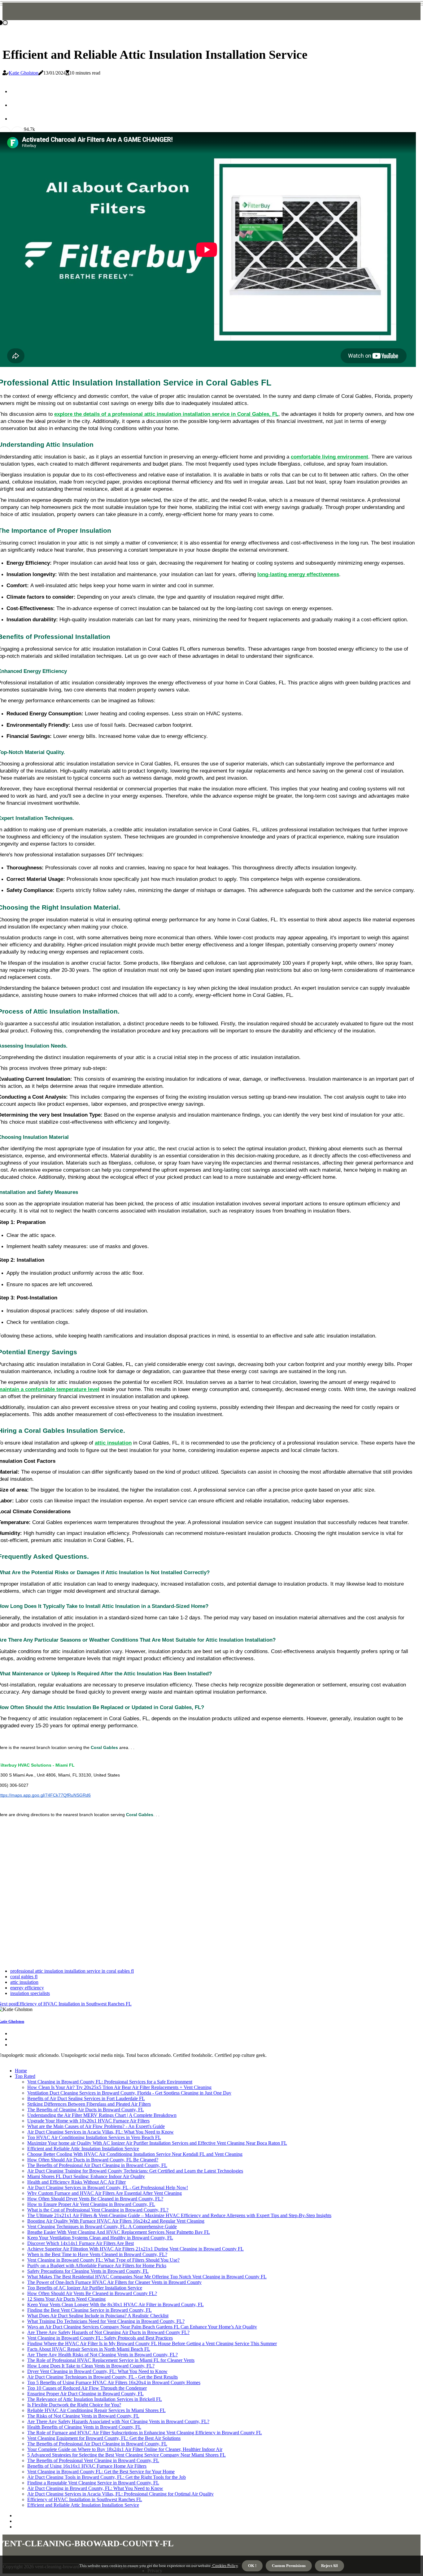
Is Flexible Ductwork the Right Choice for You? (74, 2405)
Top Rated (25, 2076)
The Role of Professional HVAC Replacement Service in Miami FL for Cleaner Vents (111, 2360)
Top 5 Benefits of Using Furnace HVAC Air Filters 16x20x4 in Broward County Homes (114, 2382)
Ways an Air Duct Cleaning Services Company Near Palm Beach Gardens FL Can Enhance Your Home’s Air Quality (142, 2327)
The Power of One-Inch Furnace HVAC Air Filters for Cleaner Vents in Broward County (114, 2282)
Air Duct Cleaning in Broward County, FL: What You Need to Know (95, 2488)
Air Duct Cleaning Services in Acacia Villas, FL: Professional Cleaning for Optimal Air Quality (120, 2494)
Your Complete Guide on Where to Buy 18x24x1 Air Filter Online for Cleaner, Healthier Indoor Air (125, 2449)
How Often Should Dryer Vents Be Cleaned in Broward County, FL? (95, 2199)
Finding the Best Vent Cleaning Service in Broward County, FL (89, 2310)
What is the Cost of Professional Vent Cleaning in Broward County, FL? (98, 2210)
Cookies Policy (225, 2566)
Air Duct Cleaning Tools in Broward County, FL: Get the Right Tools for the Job (107, 2477)
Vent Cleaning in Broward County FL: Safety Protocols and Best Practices (100, 2338)
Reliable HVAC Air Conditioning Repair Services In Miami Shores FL (96, 2410)
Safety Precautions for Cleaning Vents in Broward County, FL (88, 2271)
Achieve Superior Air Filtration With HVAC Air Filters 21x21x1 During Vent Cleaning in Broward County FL (135, 2249)
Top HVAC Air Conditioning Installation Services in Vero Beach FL (94, 2137)
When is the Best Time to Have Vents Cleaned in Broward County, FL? (97, 2254)
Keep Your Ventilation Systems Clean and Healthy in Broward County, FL (100, 2238)
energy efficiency (27, 1988)
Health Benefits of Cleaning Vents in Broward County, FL (84, 2427)
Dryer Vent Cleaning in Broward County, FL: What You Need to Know (97, 2371)
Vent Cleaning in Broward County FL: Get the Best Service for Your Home (101, 2472)
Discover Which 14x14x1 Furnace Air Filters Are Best (81, 2243)
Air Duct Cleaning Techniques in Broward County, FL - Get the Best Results (102, 2377)
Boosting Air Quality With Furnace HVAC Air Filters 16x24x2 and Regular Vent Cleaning (116, 2221)
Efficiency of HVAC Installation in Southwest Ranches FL (85, 2499)
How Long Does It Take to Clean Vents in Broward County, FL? (91, 2366)
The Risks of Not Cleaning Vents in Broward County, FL (83, 2416)
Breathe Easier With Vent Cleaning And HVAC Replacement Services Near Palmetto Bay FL (119, 2232)
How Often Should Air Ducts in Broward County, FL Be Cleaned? (93, 2160)
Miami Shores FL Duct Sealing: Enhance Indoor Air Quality (86, 2176)
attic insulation (24, 1982)
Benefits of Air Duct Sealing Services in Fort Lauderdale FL (86, 2098)
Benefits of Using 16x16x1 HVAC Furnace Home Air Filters (87, 2466)
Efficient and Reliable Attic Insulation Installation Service (83, 2149)
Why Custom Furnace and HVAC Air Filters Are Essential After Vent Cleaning (105, 2193)
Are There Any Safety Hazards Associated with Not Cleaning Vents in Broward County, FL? (118, 2421)
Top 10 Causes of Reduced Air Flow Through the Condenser (87, 2388)
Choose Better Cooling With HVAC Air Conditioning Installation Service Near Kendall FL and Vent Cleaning (135, 2154)
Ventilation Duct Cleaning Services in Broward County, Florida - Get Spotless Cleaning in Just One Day (129, 2093)
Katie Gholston (24, 73)
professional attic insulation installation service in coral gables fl (72, 1971)
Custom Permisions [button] (289, 2566)
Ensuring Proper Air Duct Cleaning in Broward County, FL (85, 2394)
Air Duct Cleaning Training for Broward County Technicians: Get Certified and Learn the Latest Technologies (135, 2171)
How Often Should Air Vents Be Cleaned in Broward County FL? (92, 2293)
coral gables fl (24, 1977)
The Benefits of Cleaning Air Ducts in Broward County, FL (86, 2110)
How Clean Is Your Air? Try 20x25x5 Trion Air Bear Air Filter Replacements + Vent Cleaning (119, 2087)
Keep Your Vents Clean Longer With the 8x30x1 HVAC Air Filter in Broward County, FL (116, 2305)
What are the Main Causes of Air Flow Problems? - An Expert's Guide (96, 2126)
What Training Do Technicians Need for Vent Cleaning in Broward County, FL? (106, 2321)
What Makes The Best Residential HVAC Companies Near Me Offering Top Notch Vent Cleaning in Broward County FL (147, 2277)
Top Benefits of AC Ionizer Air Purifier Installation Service (85, 2288)
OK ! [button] (252, 2566)
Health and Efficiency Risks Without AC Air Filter (76, 2182)
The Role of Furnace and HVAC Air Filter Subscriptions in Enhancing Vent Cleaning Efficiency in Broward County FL (145, 2433)
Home (21, 2071)
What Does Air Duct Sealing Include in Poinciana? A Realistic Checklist (98, 2316)
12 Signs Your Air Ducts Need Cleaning (66, 2299)
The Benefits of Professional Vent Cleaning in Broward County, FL (93, 2460)
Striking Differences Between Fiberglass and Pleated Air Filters (89, 2104)
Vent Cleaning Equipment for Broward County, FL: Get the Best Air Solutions (104, 2438)
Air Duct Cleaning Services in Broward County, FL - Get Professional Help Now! (108, 2188)
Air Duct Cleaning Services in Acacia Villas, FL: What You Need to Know (100, 2132)
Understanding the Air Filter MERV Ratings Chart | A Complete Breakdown (102, 2115)
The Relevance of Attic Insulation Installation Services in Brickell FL (95, 2399)
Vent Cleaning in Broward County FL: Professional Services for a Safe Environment (110, 2082)
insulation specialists (30, 1993)
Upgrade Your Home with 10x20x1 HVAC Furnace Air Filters (88, 2121)
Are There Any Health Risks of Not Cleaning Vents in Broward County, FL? (102, 2355)
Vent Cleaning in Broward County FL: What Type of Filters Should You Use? (103, 2260)
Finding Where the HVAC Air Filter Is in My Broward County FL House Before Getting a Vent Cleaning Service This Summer (152, 2343)
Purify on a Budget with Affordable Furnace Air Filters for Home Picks (97, 2266)
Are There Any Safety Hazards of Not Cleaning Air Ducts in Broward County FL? (108, 2332)
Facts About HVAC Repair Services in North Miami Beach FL (89, 2349)
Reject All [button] (329, 2566)
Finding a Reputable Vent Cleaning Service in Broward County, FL (93, 2483)
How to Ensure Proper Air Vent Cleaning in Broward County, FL (91, 2204)
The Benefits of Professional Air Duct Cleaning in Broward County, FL (97, 2165)
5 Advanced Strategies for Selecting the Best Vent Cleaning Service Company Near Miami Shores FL (126, 2455)
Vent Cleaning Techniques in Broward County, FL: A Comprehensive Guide (102, 2227)
